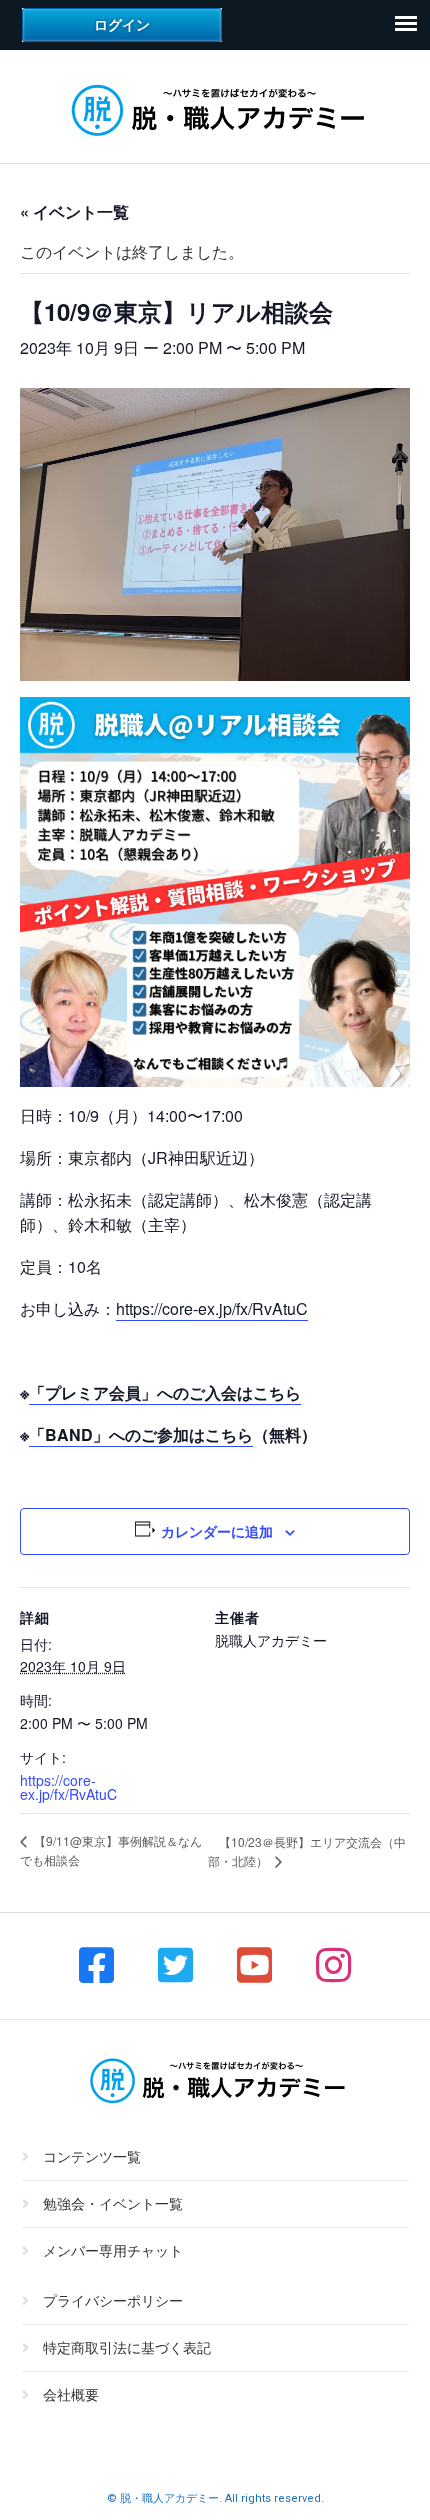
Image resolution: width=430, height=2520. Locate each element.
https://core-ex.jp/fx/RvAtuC (212, 1308)
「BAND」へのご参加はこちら (141, 1434)
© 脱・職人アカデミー (163, 2498)
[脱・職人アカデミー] (215, 138)
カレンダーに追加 (217, 1531)
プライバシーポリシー (113, 2301)
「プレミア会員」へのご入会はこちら (165, 1392)
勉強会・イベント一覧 (113, 2204)
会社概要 (71, 2395)
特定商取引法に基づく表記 (127, 2348)
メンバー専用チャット (113, 2251)
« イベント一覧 (74, 211)
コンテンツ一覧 (92, 2157)
